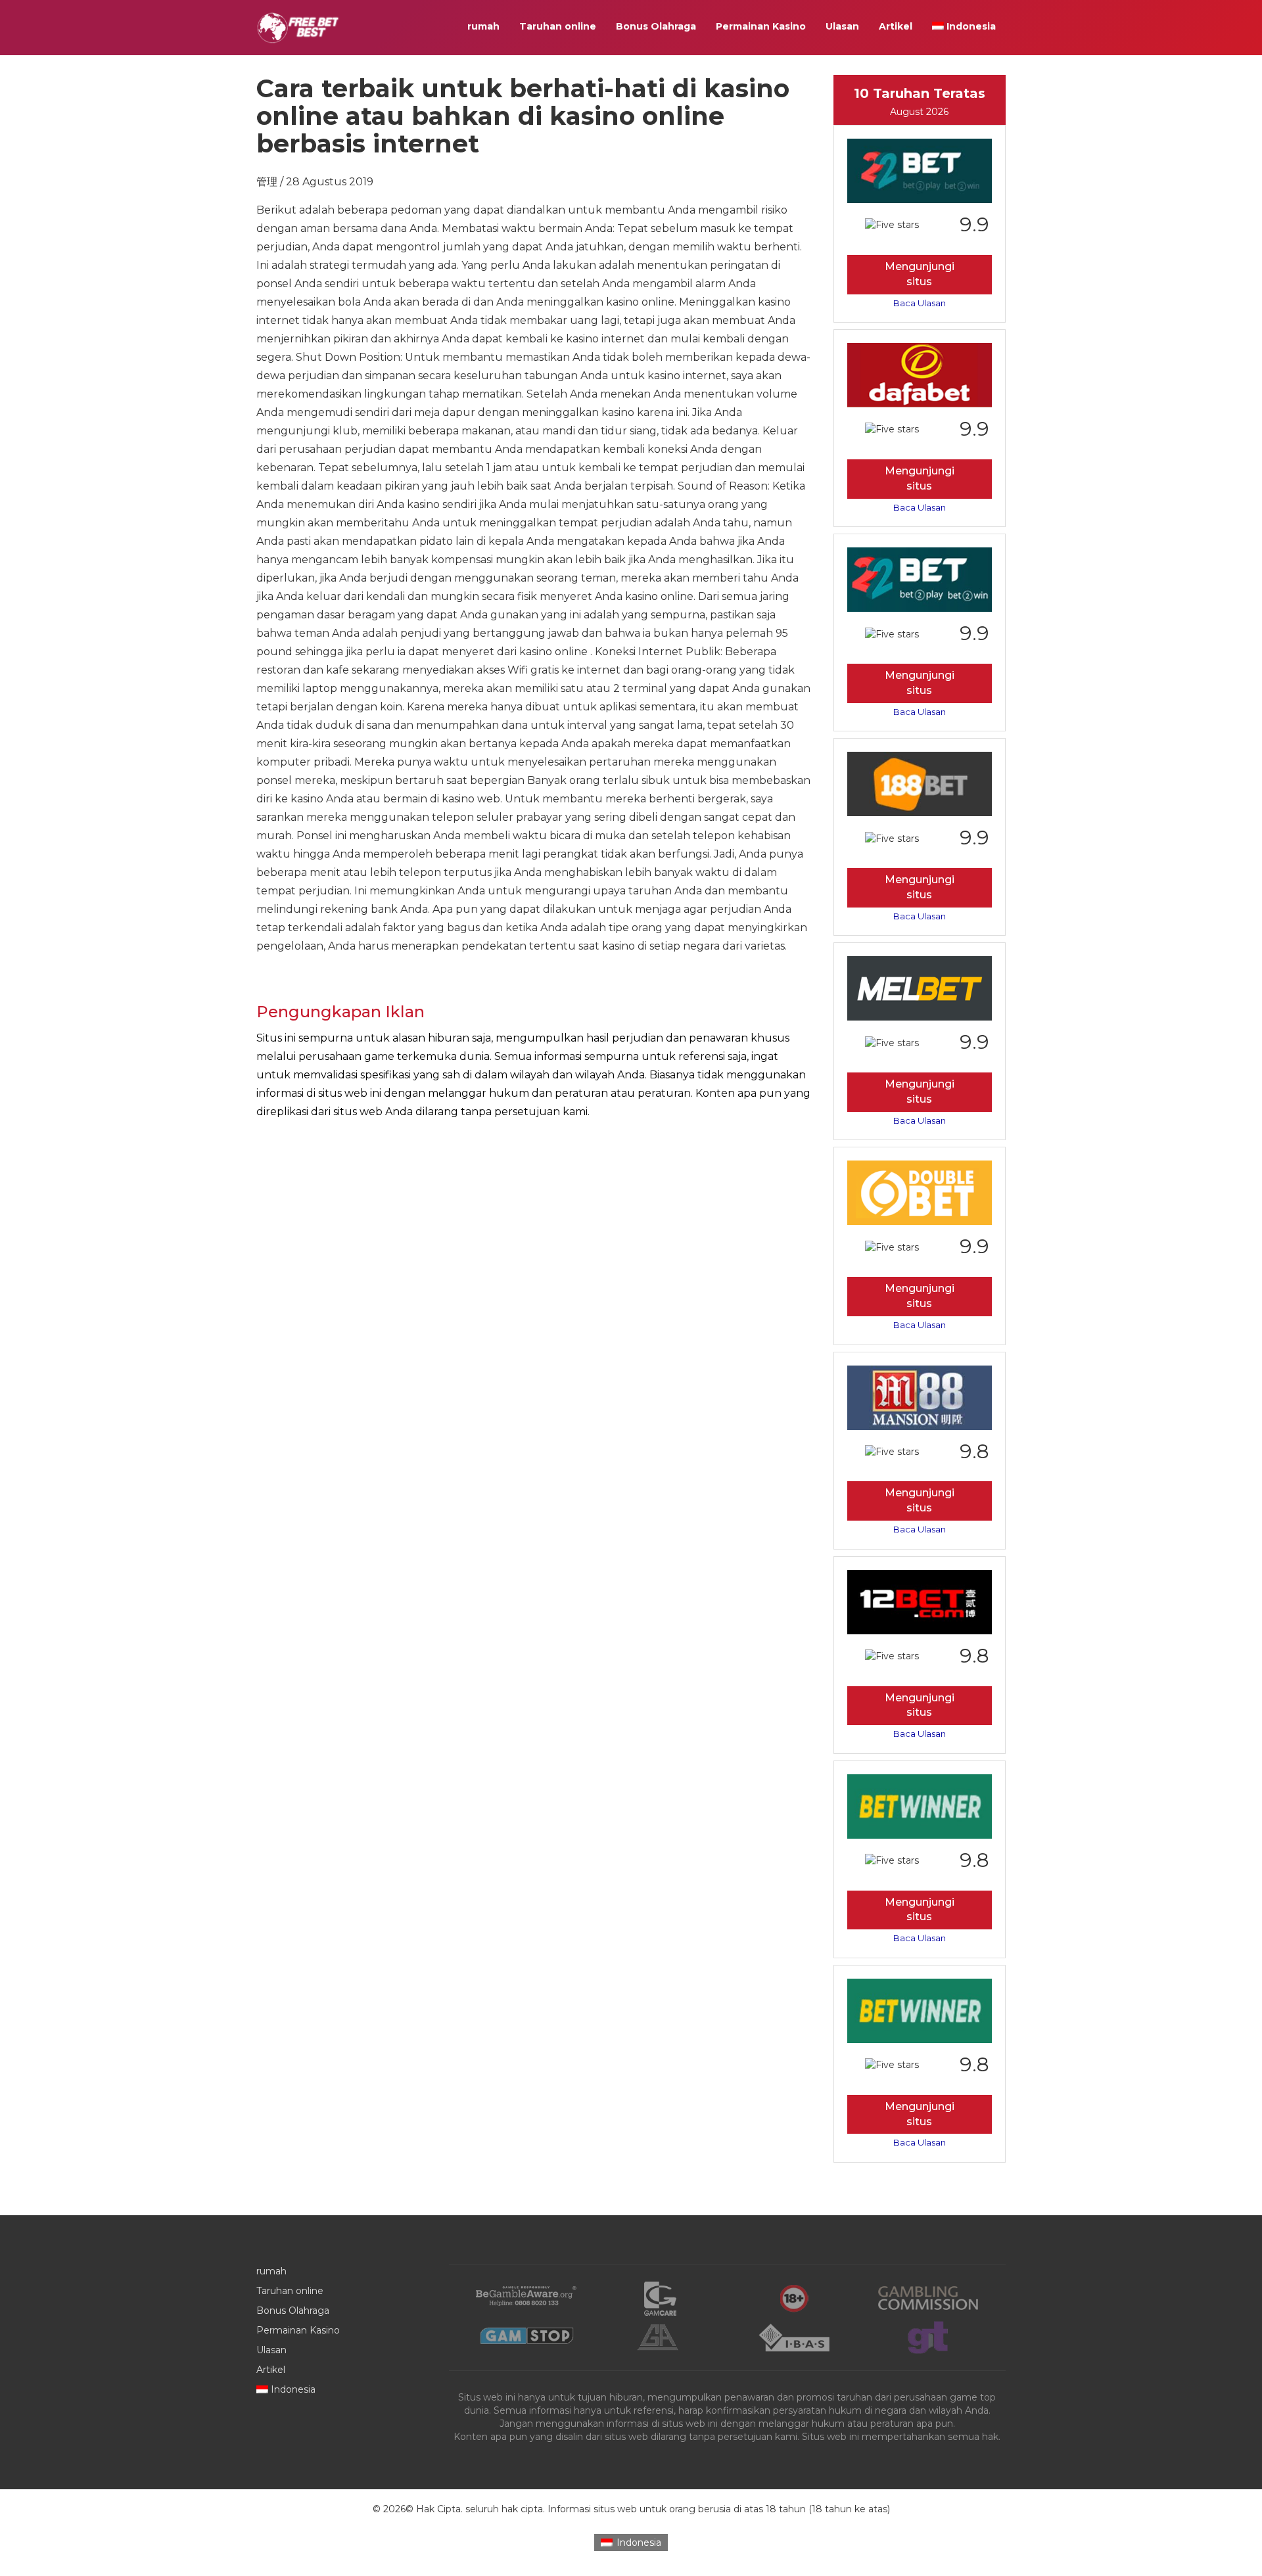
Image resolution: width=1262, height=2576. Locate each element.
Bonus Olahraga (656, 26)
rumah (483, 26)
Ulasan (842, 26)
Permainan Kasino (761, 26)
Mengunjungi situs (920, 274)
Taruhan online (558, 26)
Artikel (896, 26)
